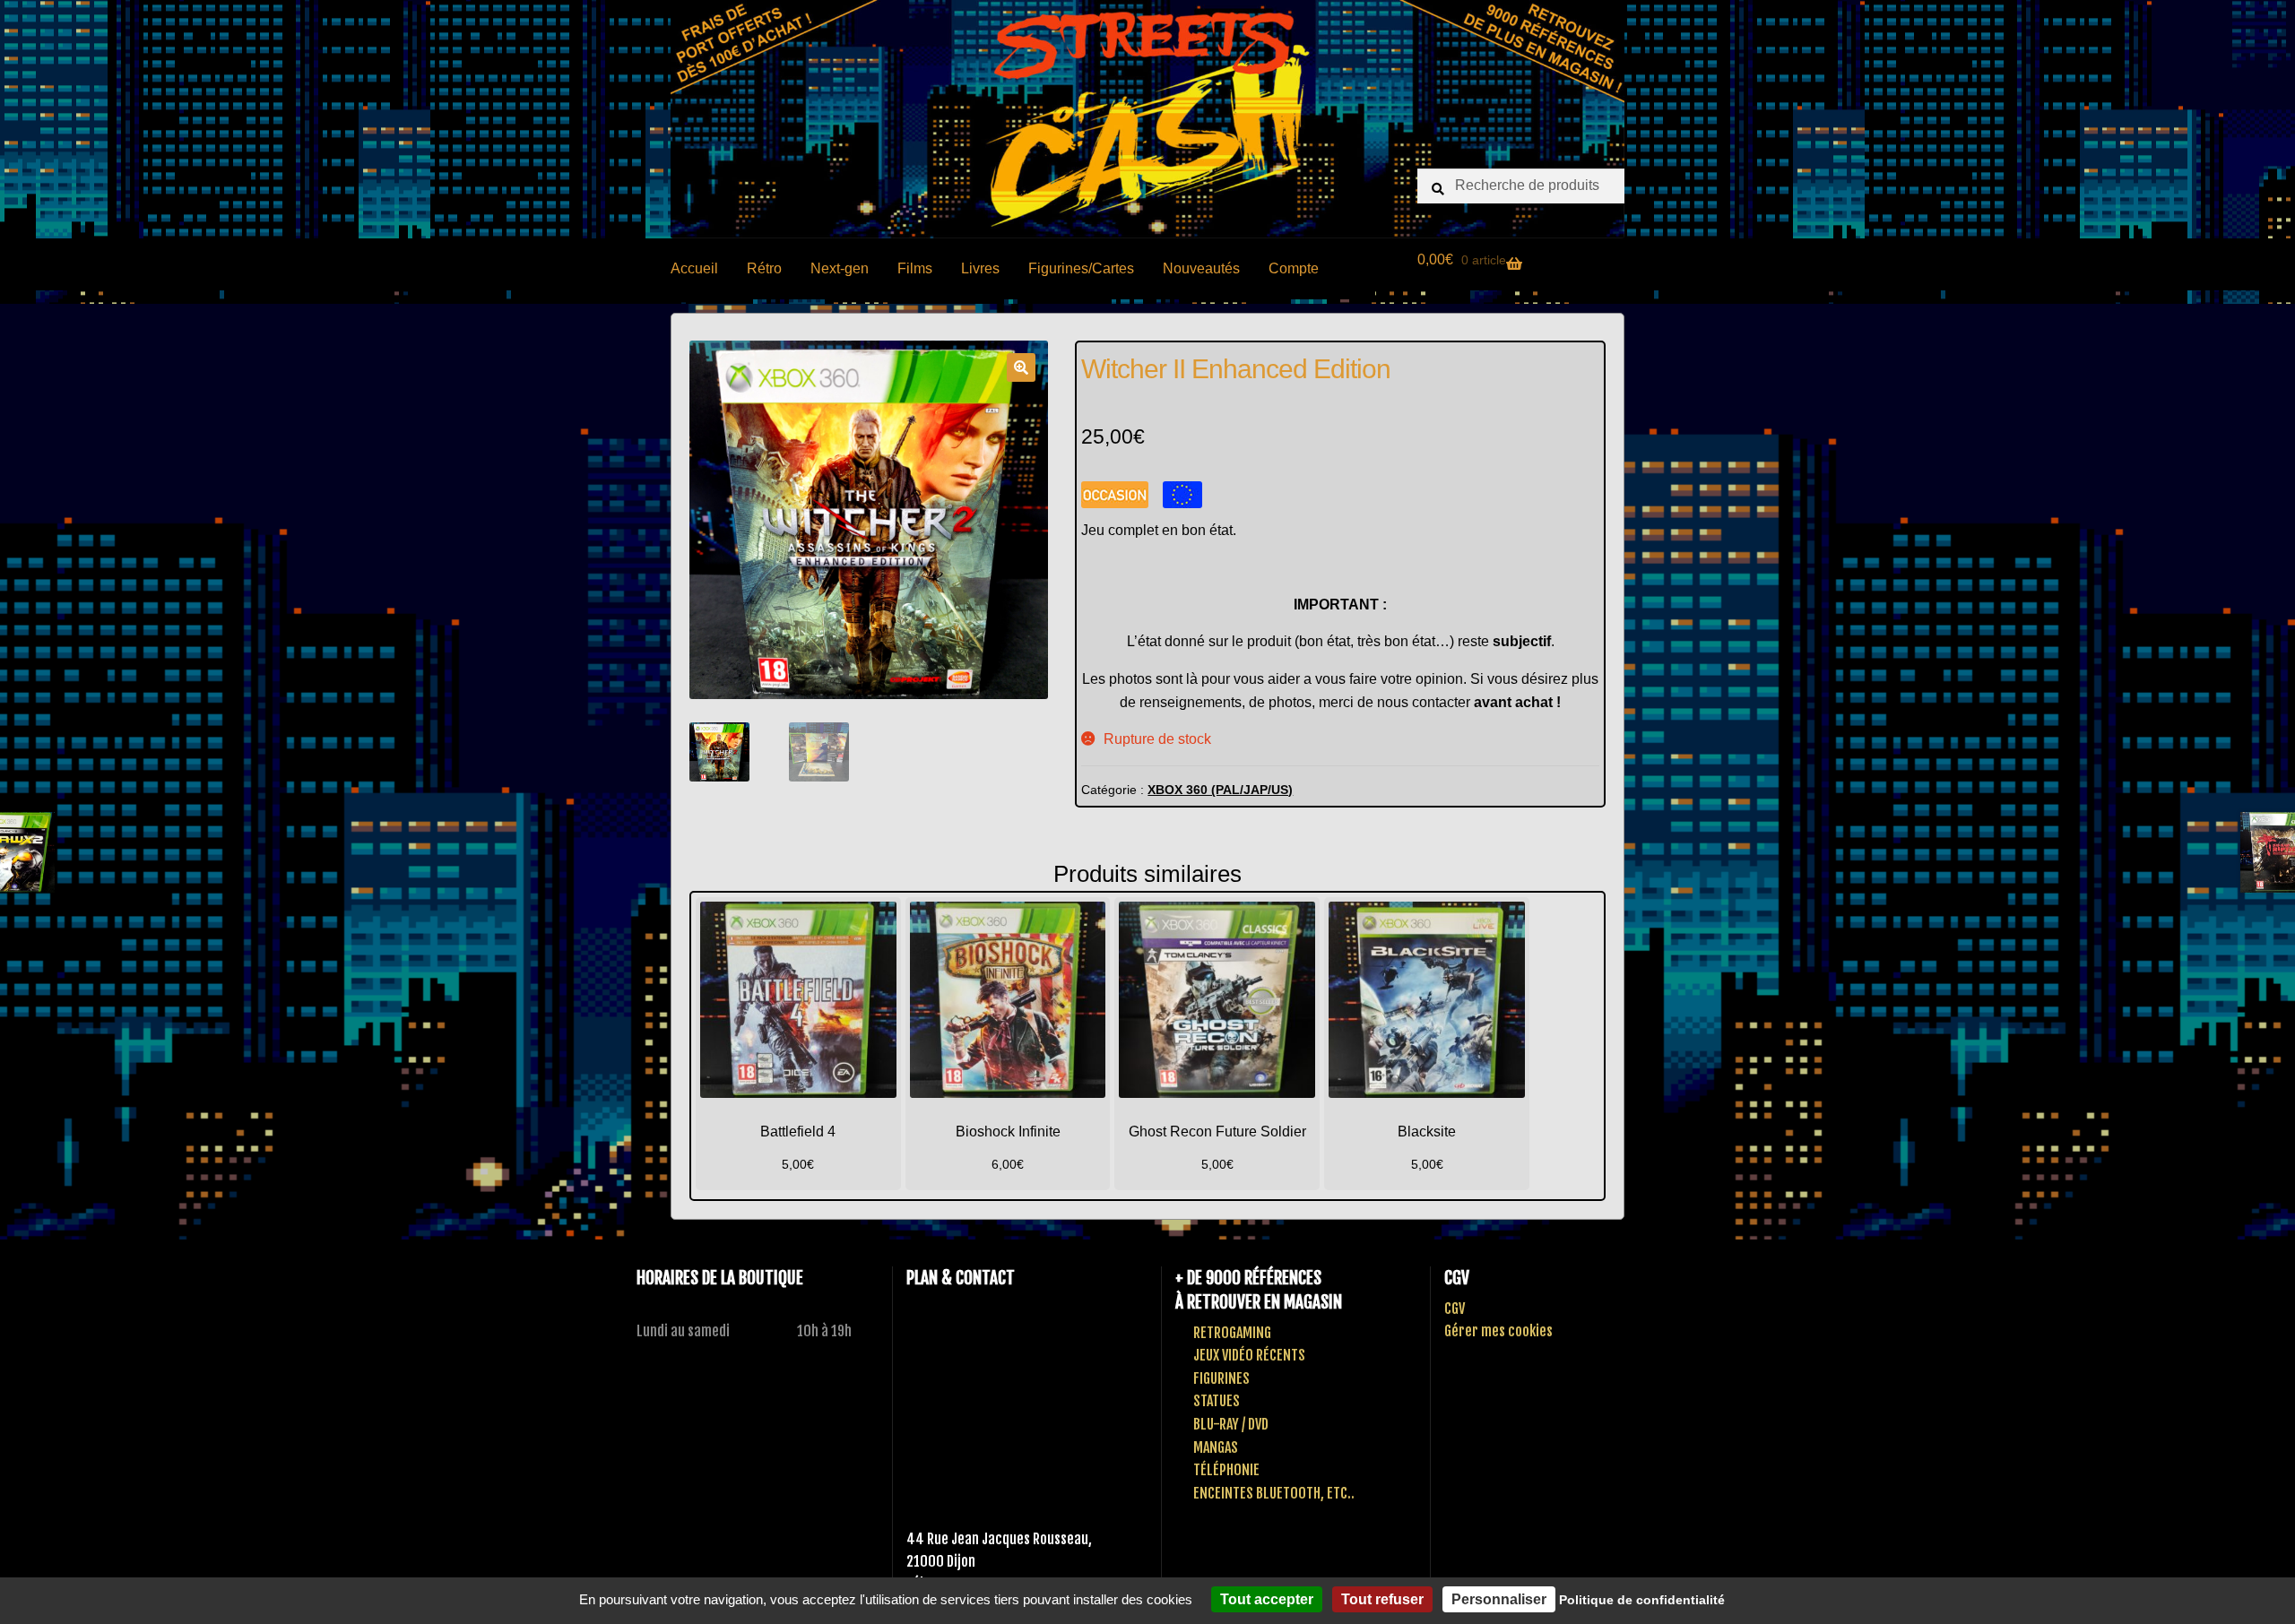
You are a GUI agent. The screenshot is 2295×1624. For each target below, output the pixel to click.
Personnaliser (1499, 1599)
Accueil (694, 268)
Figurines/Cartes (1081, 268)
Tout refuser (1382, 1599)
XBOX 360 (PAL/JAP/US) (1220, 790)
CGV (1455, 1309)
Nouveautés (1201, 268)
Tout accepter (1267, 1599)
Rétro (764, 268)
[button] (1021, 367)
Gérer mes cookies (1498, 1331)
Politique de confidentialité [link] (1642, 1600)
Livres (980, 268)
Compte (1294, 268)
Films (915, 268)
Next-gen (840, 268)
